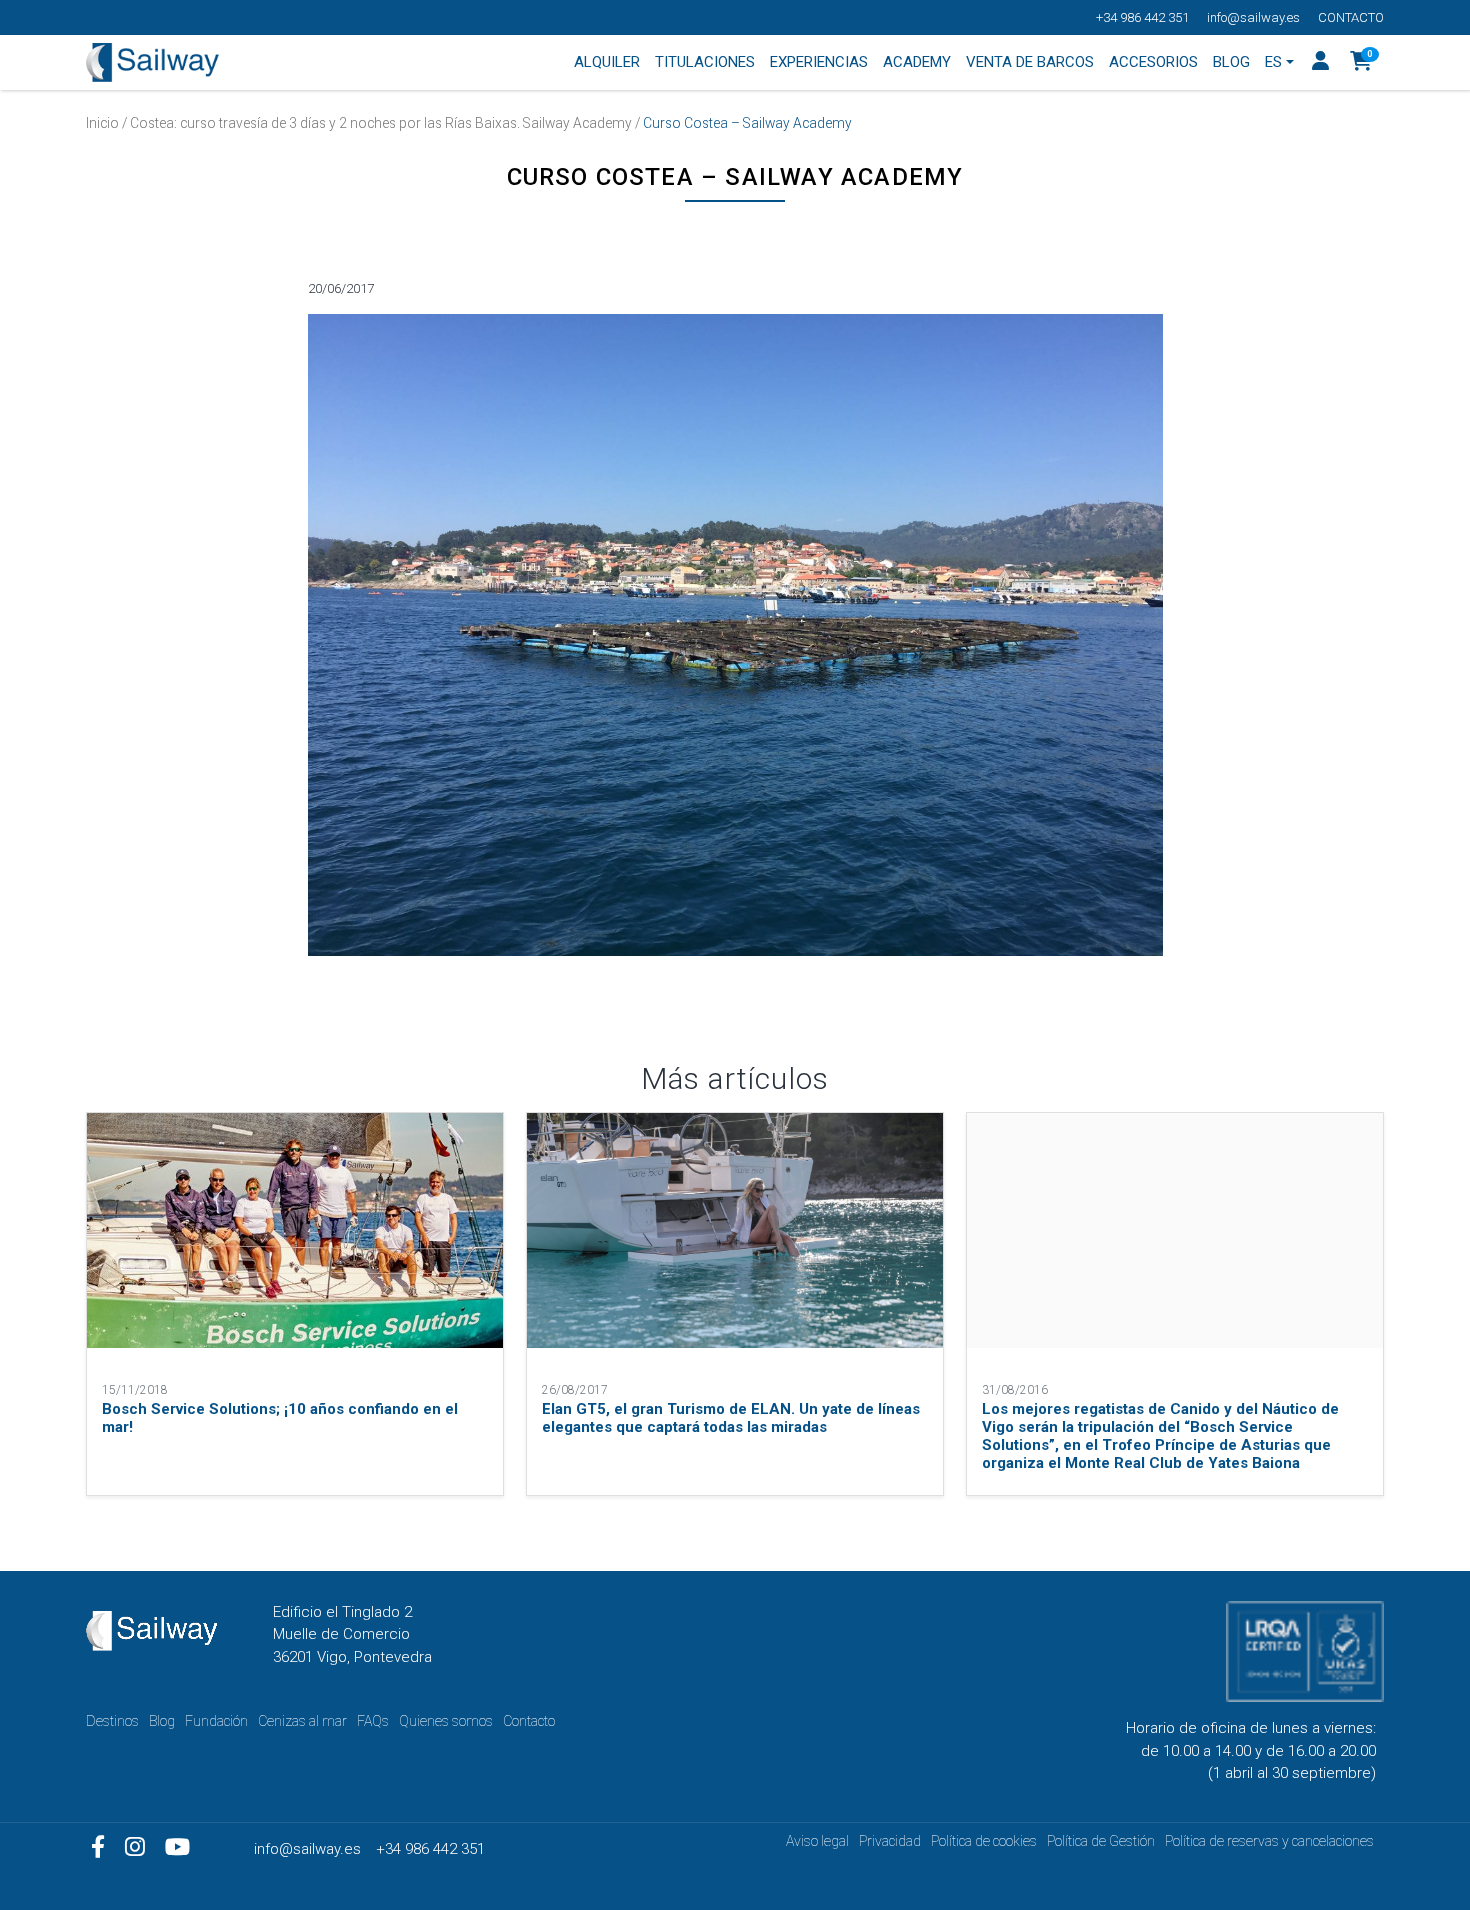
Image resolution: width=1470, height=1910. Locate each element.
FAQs (373, 1721)
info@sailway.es (1253, 17)
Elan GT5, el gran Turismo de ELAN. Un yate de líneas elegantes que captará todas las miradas (731, 1418)
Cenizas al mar (302, 1721)
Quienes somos (446, 1721)
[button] (1361, 63)
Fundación (216, 1721)
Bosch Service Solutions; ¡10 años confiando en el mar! (280, 1418)
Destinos (112, 1721)
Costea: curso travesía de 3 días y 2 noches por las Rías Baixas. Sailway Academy (381, 123)
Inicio (102, 123)
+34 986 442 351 (1142, 17)
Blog (162, 1721)
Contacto (1351, 17)
